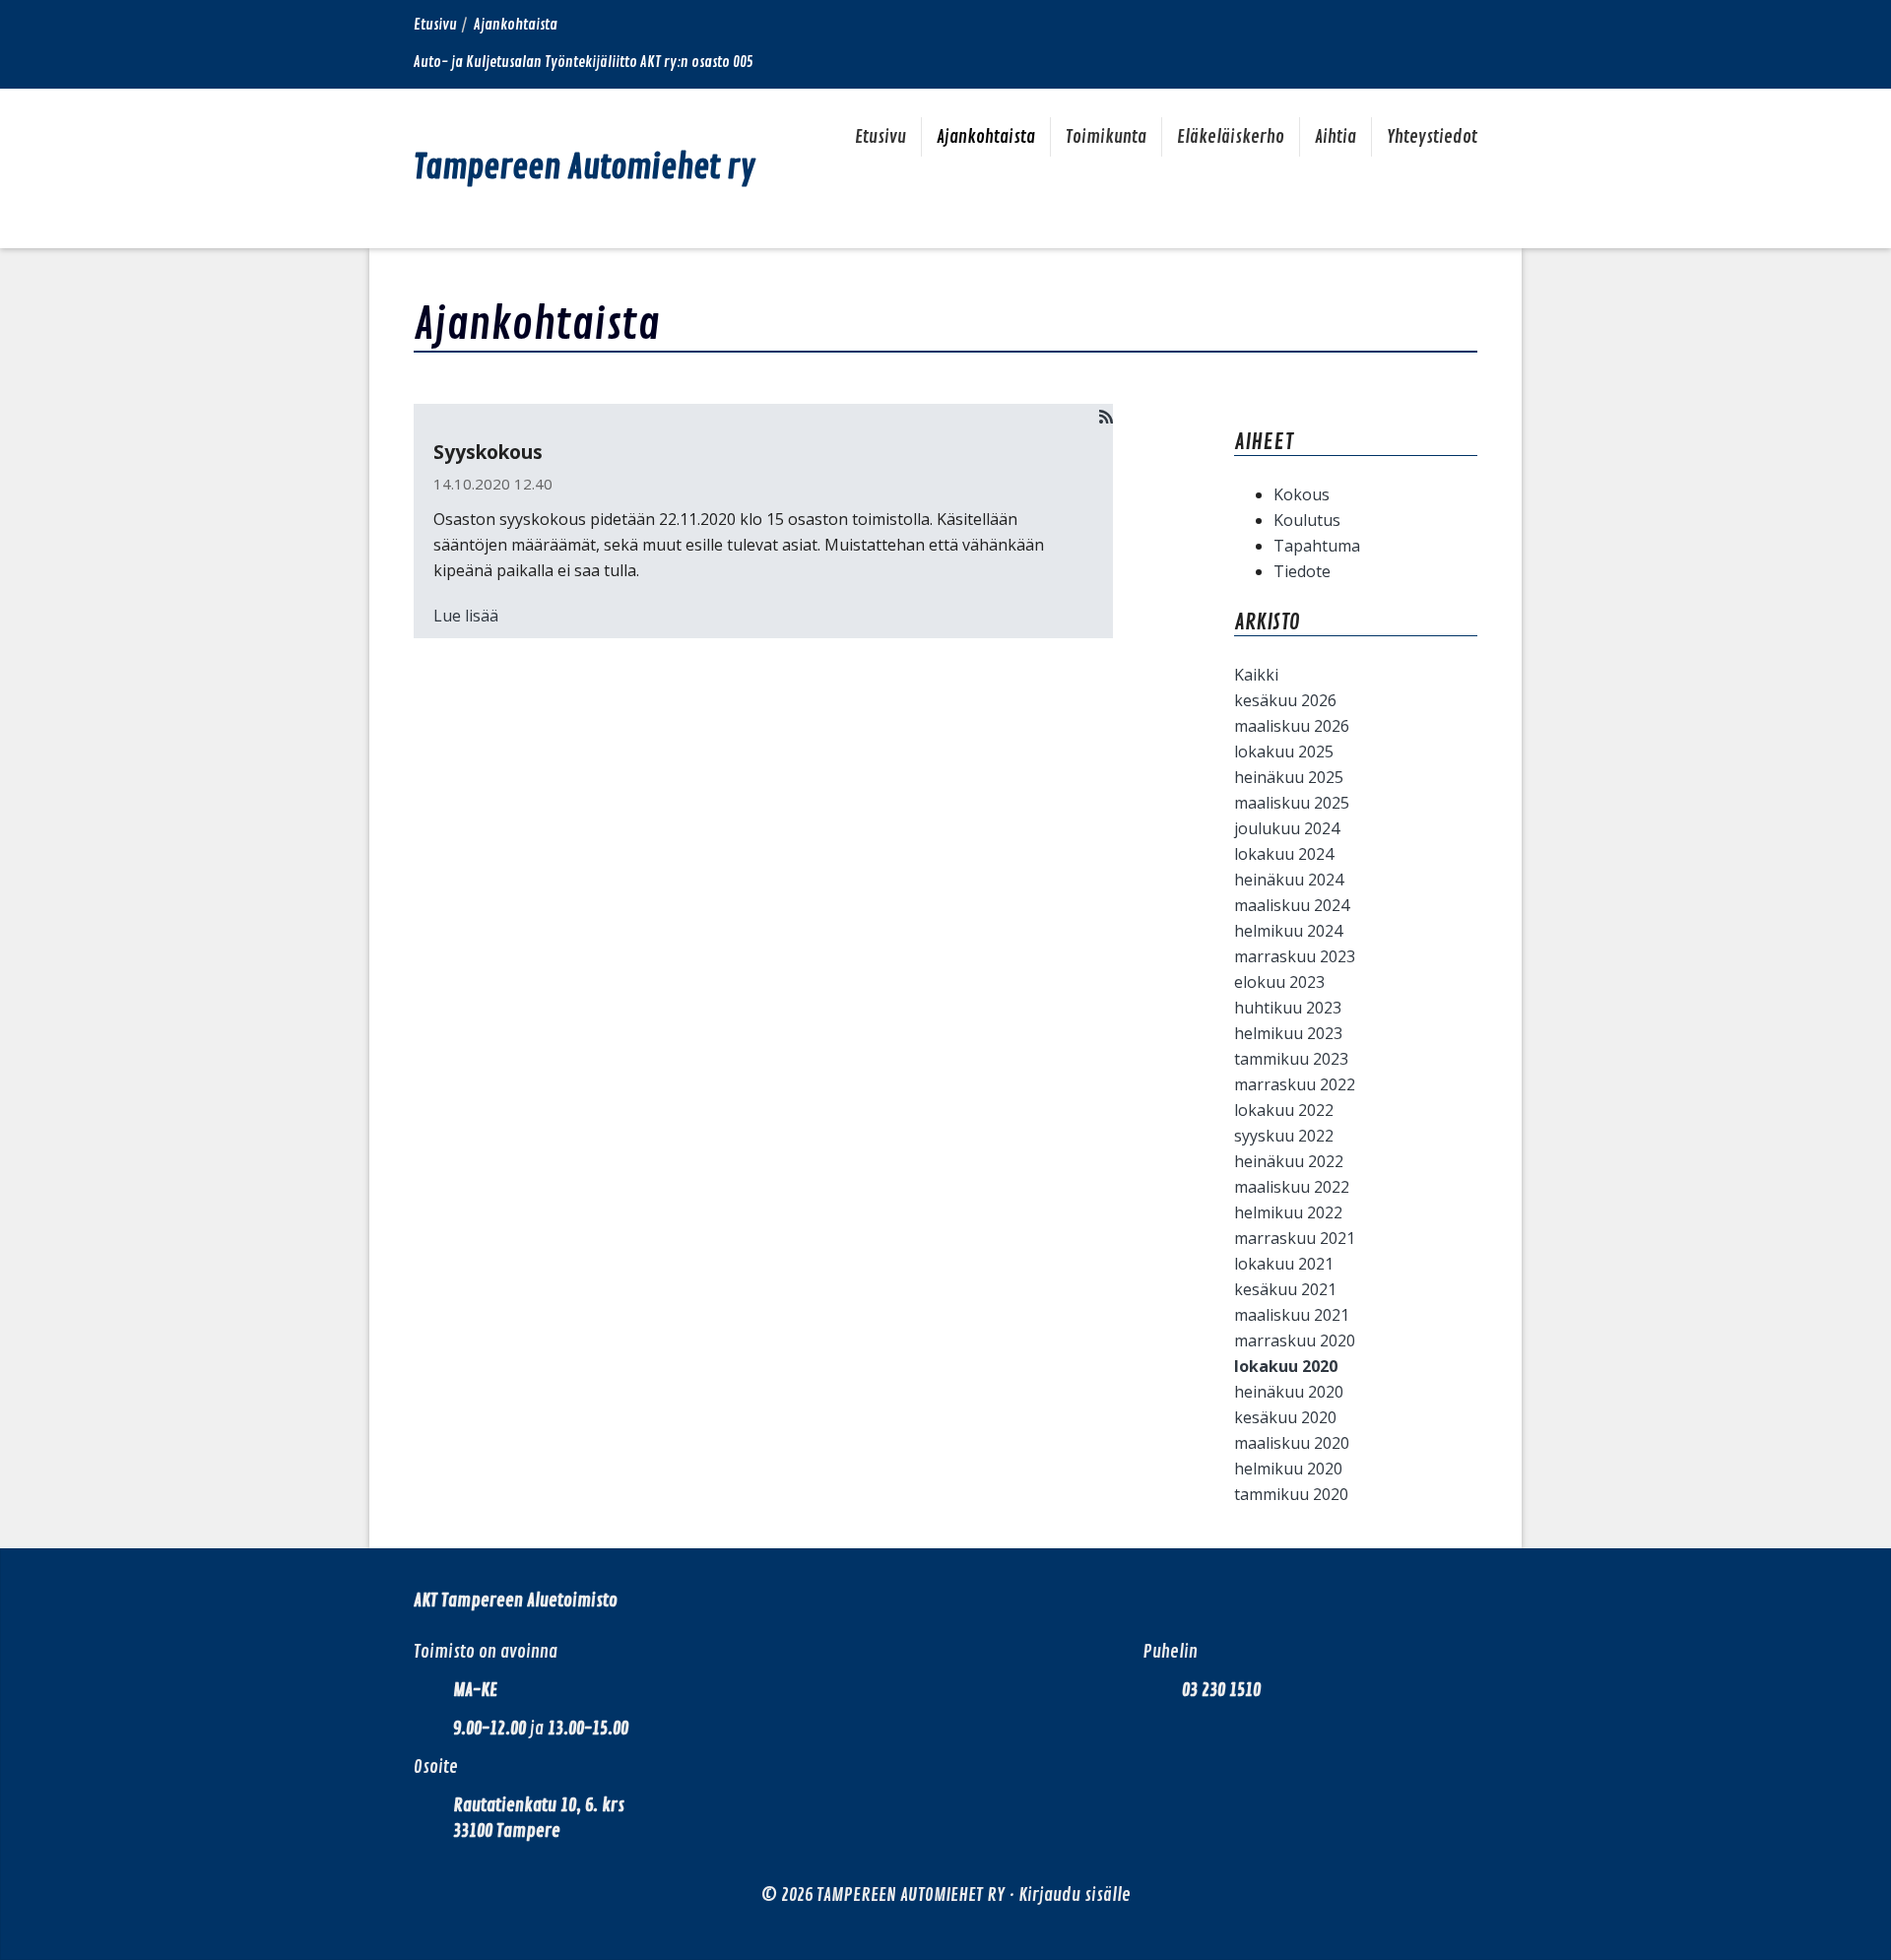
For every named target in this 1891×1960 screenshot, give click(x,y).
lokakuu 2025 (1284, 751)
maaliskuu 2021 (1292, 1315)
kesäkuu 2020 (1285, 1417)
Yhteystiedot (1432, 137)
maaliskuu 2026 (1292, 726)
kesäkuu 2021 (1285, 1289)
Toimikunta (1106, 137)
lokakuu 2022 (1284, 1110)
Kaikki (1256, 675)
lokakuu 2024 (1284, 854)
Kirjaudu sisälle (1075, 1895)
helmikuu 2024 (1288, 931)
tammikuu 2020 (1291, 1494)
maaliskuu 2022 (1292, 1187)
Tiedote (1302, 571)
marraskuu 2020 (1295, 1340)
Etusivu (435, 25)
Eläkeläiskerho (1231, 137)
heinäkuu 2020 (1289, 1392)
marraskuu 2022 (1295, 1084)
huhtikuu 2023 (1288, 1008)
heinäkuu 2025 (1289, 777)
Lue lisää (466, 616)
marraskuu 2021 (1295, 1238)
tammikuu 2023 (1291, 1059)
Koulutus (1307, 520)
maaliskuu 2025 (1292, 803)
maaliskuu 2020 (1292, 1443)
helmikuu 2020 (1288, 1469)
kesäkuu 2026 (1285, 700)
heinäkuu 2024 (1289, 880)
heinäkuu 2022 (1289, 1161)
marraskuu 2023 (1295, 956)
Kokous (1302, 494)
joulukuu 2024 (1287, 828)
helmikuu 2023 (1288, 1033)
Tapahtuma (1317, 546)
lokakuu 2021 (1284, 1264)
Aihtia (1336, 137)
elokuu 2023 (1279, 982)
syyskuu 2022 (1284, 1136)
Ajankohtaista (986, 137)
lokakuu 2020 (1286, 1366)
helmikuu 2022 (1288, 1212)
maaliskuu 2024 (1292, 905)
